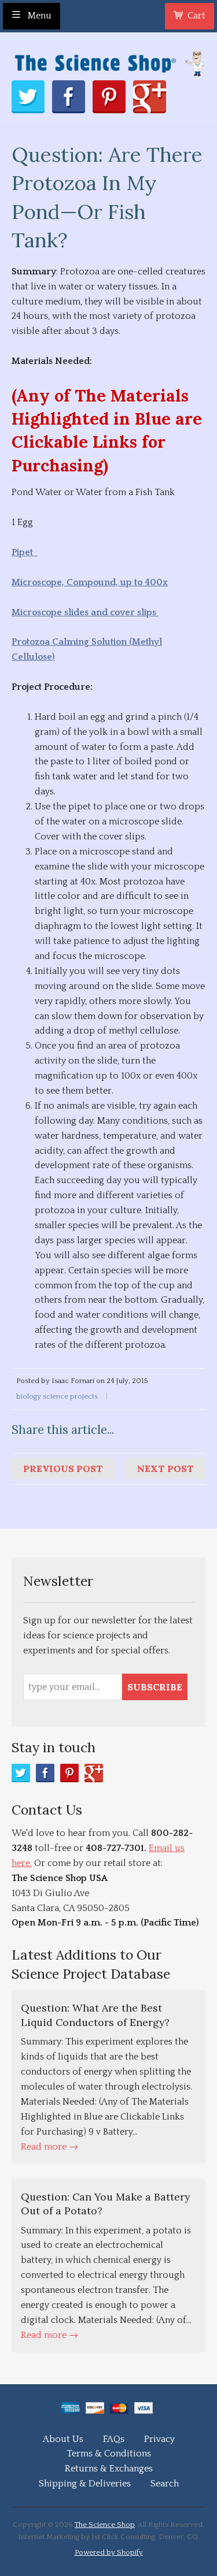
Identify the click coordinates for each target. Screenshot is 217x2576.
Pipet (25, 552)
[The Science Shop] (108, 60)
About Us (63, 2439)
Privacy (159, 2439)
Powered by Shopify (109, 2552)
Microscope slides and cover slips (85, 612)
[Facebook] (45, 1773)
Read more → (49, 2147)
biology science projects (57, 1396)
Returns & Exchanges (109, 2469)
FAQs (114, 2439)
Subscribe (155, 1687)
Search (165, 2484)
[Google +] (94, 1773)
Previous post (63, 1469)
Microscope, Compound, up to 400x (90, 582)
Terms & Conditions (109, 2454)
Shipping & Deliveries (85, 2484)
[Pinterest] (69, 1773)
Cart (196, 16)
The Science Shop (105, 2525)
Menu (38, 16)
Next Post (165, 1469)
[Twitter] (21, 1773)
